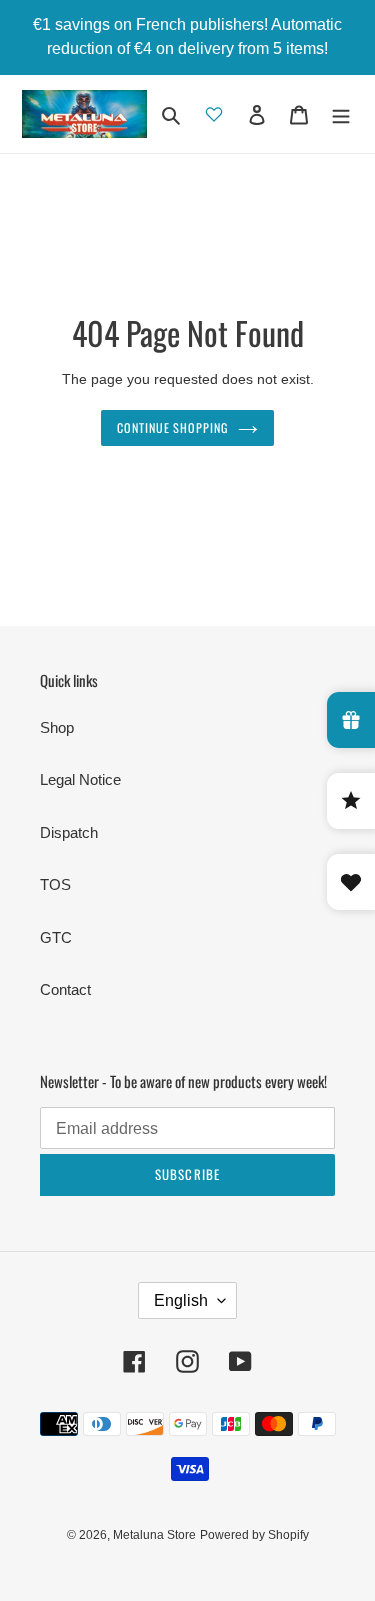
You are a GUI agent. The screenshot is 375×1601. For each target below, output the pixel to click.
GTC (56, 937)
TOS (55, 884)
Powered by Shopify (254, 1535)
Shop (57, 727)
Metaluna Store (154, 1535)
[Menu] (341, 114)
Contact (65, 989)
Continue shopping (173, 428)
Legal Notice (80, 779)
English (181, 1300)
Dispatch (69, 832)
